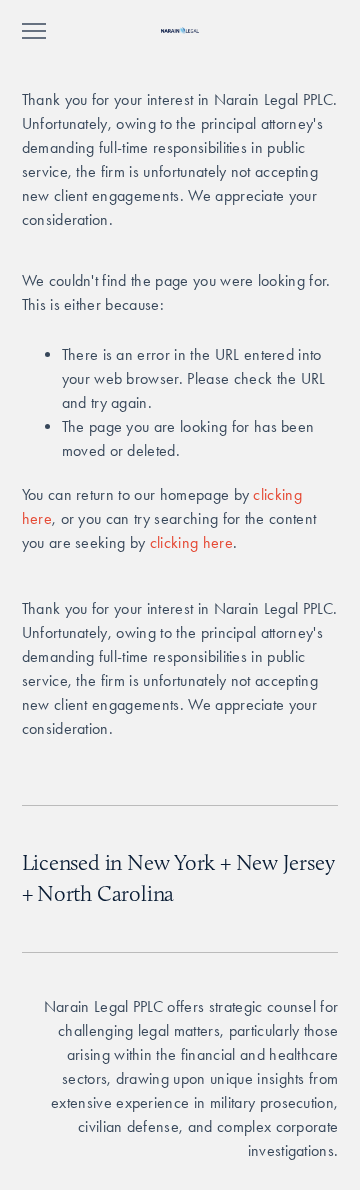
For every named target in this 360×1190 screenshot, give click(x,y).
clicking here (191, 542)
